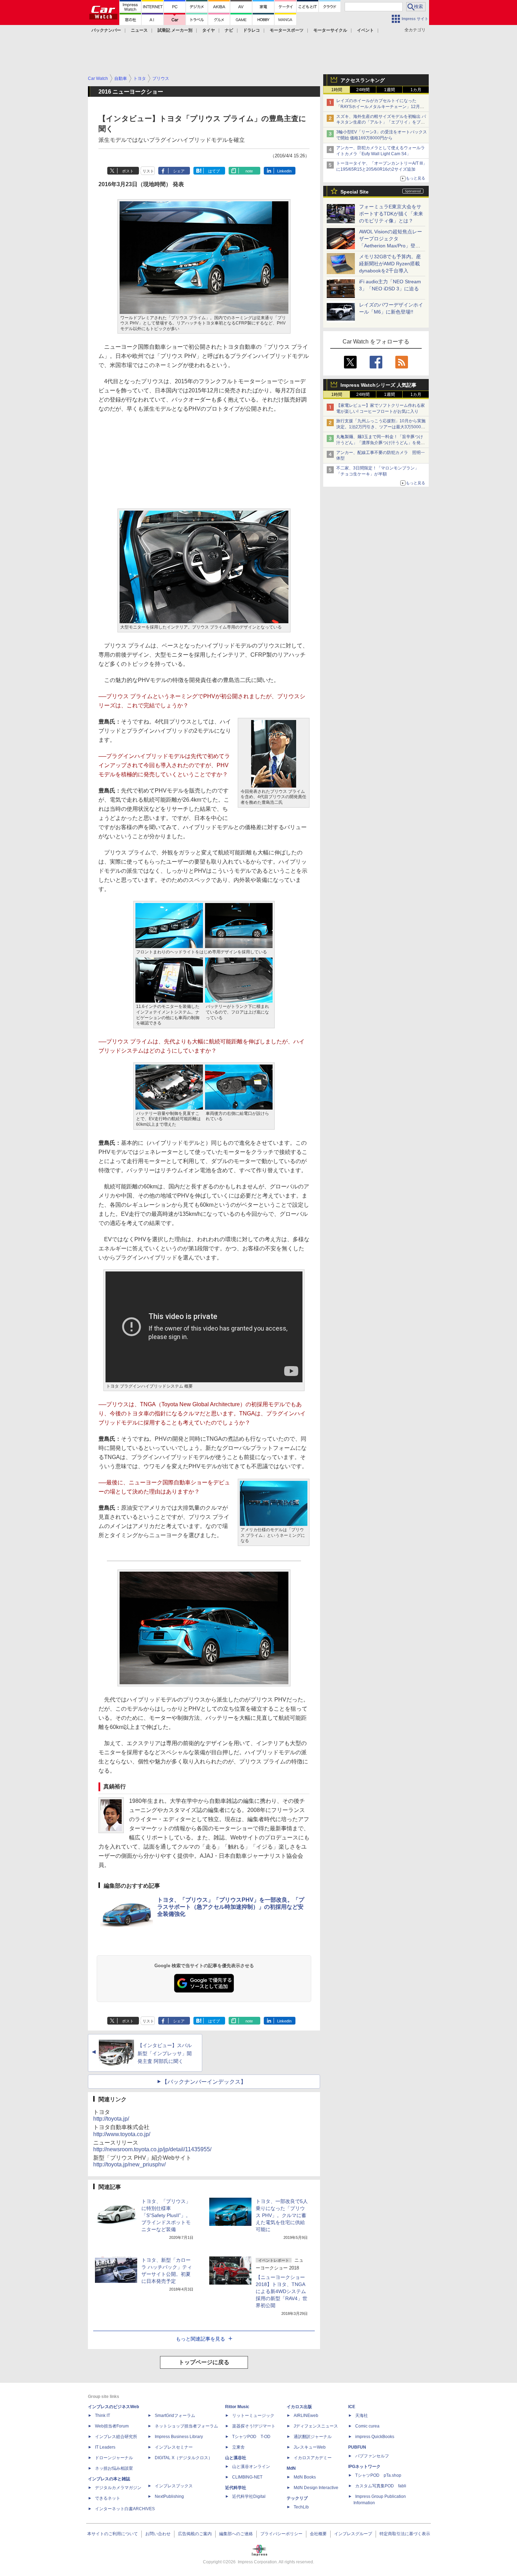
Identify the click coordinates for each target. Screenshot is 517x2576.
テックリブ (297, 2498)
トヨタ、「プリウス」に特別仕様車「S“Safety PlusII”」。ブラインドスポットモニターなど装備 (166, 2215)
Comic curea (367, 2426)
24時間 (363, 90)
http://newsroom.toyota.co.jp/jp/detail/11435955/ (152, 2149)
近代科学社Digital (249, 2496)
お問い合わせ (158, 2534)
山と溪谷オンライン (251, 2467)
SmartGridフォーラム (175, 2416)
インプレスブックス (174, 2486)
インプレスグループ (353, 2534)
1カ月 (416, 90)
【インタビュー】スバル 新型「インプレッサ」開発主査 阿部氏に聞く (165, 2053)
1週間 (390, 90)
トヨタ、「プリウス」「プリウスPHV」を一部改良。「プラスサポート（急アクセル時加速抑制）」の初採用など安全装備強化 (231, 1907)
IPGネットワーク (364, 2467)
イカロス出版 (299, 2407)
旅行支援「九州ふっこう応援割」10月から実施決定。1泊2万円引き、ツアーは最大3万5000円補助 (381, 427)
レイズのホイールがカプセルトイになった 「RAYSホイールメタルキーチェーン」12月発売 (380, 107)
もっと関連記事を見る (200, 2339)
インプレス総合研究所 (116, 2437)
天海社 (362, 2416)
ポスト (128, 171)
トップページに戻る (204, 2362)
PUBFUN (357, 2447)
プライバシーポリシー (281, 2534)
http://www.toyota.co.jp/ (122, 2134)
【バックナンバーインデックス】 (204, 2082)
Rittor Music (237, 2407)
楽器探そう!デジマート (254, 2426)
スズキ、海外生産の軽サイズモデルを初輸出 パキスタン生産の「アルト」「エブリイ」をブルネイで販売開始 (381, 122)
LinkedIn (284, 171)
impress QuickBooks (375, 2437)
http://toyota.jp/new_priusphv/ (129, 2164)
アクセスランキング (363, 80)
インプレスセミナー (174, 2447)
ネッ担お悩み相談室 (114, 2468)
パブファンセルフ (372, 2456)
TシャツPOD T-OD (251, 2437)
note (249, 171)
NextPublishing (169, 2496)
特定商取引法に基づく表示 (405, 2534)
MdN (291, 2468)
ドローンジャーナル (114, 2458)
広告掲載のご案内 (195, 2534)
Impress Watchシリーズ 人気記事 (378, 385)
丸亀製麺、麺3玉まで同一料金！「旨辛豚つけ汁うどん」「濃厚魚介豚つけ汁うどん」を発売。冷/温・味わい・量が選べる (380, 443)
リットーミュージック (253, 2416)
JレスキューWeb (310, 2447)
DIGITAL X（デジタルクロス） (184, 2458)
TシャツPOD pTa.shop (378, 2475)
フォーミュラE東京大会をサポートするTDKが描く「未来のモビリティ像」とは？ (391, 214)
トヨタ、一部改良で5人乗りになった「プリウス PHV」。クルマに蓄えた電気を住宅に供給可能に (282, 2215)
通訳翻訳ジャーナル (313, 2437)
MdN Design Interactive (316, 2488)
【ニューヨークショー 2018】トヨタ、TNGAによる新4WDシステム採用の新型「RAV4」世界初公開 (282, 2291)
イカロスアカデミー (313, 2458)
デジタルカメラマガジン (118, 2488)
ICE (352, 2407)
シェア (179, 171)
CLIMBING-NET (247, 2477)
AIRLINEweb (306, 2416)
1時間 (337, 90)
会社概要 (318, 2534)
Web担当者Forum (112, 2426)
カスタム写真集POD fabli (381, 2486)
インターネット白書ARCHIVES (125, 2509)
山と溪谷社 (236, 2458)
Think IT (103, 2416)
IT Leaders (105, 2447)
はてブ (214, 171)
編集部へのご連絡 (236, 2534)
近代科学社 (236, 2488)
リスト (148, 171)
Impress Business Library (179, 2437)
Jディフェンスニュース (316, 2426)
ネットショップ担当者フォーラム (186, 2426)
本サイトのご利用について (113, 2534)
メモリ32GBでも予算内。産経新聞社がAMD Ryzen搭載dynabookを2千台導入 (390, 264)
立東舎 (238, 2447)
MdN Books (305, 2477)
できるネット (108, 2498)
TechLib (301, 2507)
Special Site (355, 192)
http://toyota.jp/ (111, 2119)
